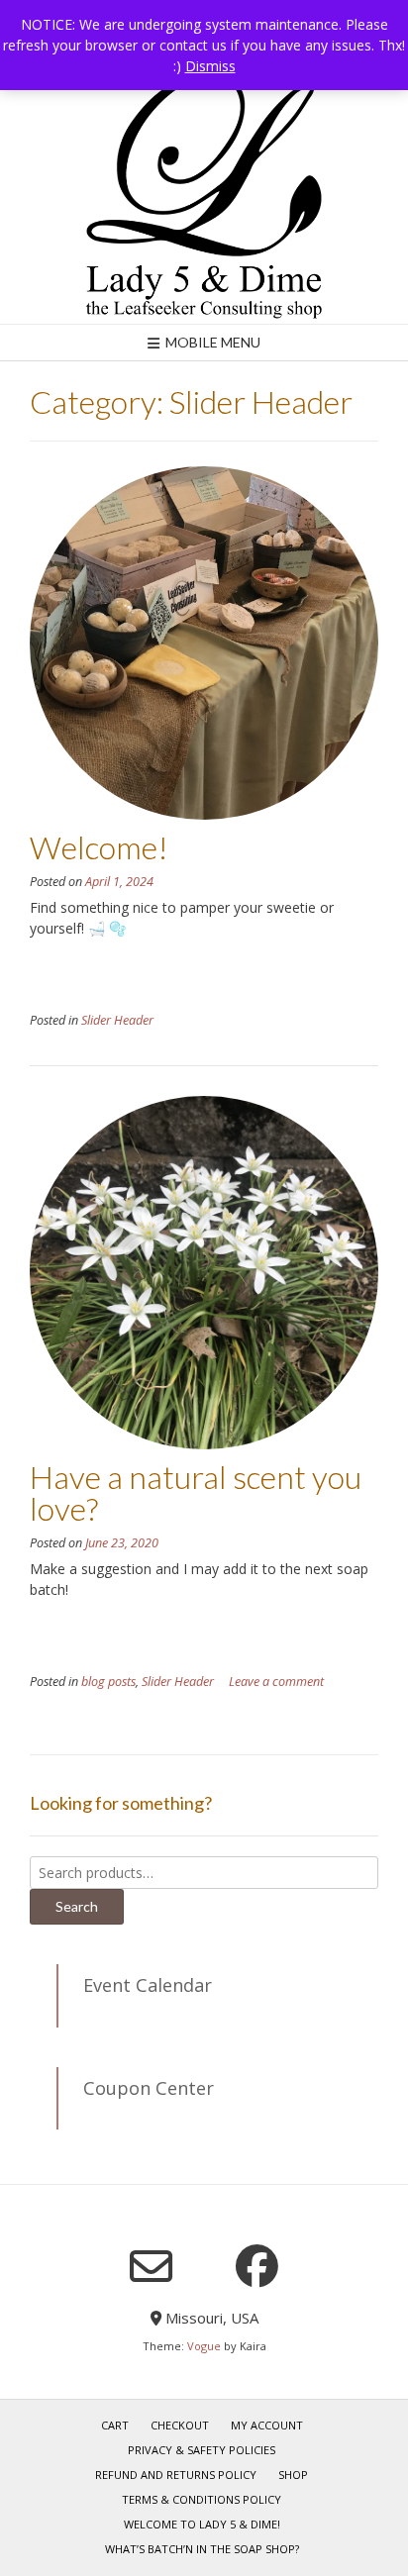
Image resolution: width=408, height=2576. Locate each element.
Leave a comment (276, 1682)
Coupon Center (149, 2088)
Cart (115, 2425)
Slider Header (117, 1020)
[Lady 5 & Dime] (204, 196)
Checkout (180, 2425)
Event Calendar (148, 1985)
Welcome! (99, 847)
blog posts (108, 1682)
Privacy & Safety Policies (202, 2450)
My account (267, 2425)
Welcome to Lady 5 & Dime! (202, 2524)
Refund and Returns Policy (176, 2475)
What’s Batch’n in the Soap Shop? (202, 2549)
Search (77, 1906)
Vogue (204, 2346)
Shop (293, 2475)
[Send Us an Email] (151, 2267)
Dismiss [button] (210, 66)
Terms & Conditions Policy (202, 2499)
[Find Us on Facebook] (257, 2266)
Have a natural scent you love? (196, 1492)
